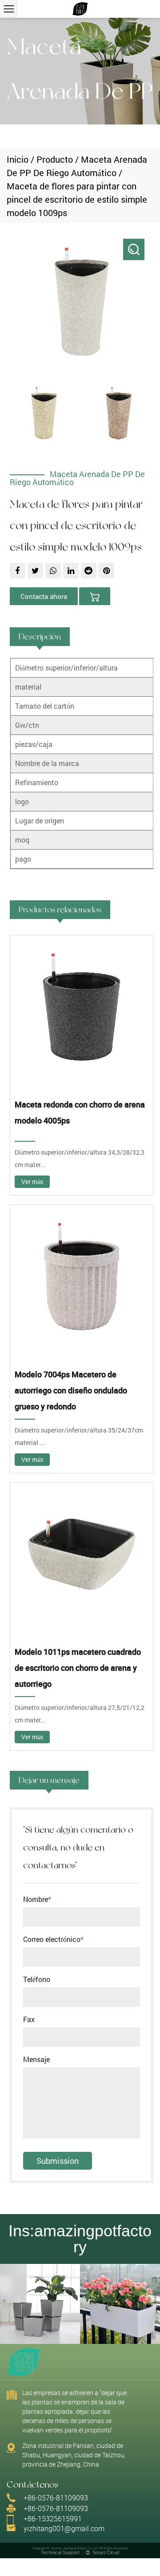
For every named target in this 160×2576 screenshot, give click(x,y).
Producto (55, 159)
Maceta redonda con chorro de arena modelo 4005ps (80, 1112)
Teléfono (37, 1979)
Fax (29, 2019)
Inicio (18, 159)
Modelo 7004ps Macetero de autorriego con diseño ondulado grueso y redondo (71, 1390)
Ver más (32, 1182)
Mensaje (36, 2059)
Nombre (37, 1899)
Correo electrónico (53, 1939)
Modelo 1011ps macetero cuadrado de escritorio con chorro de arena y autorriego (78, 1668)
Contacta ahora (44, 596)
